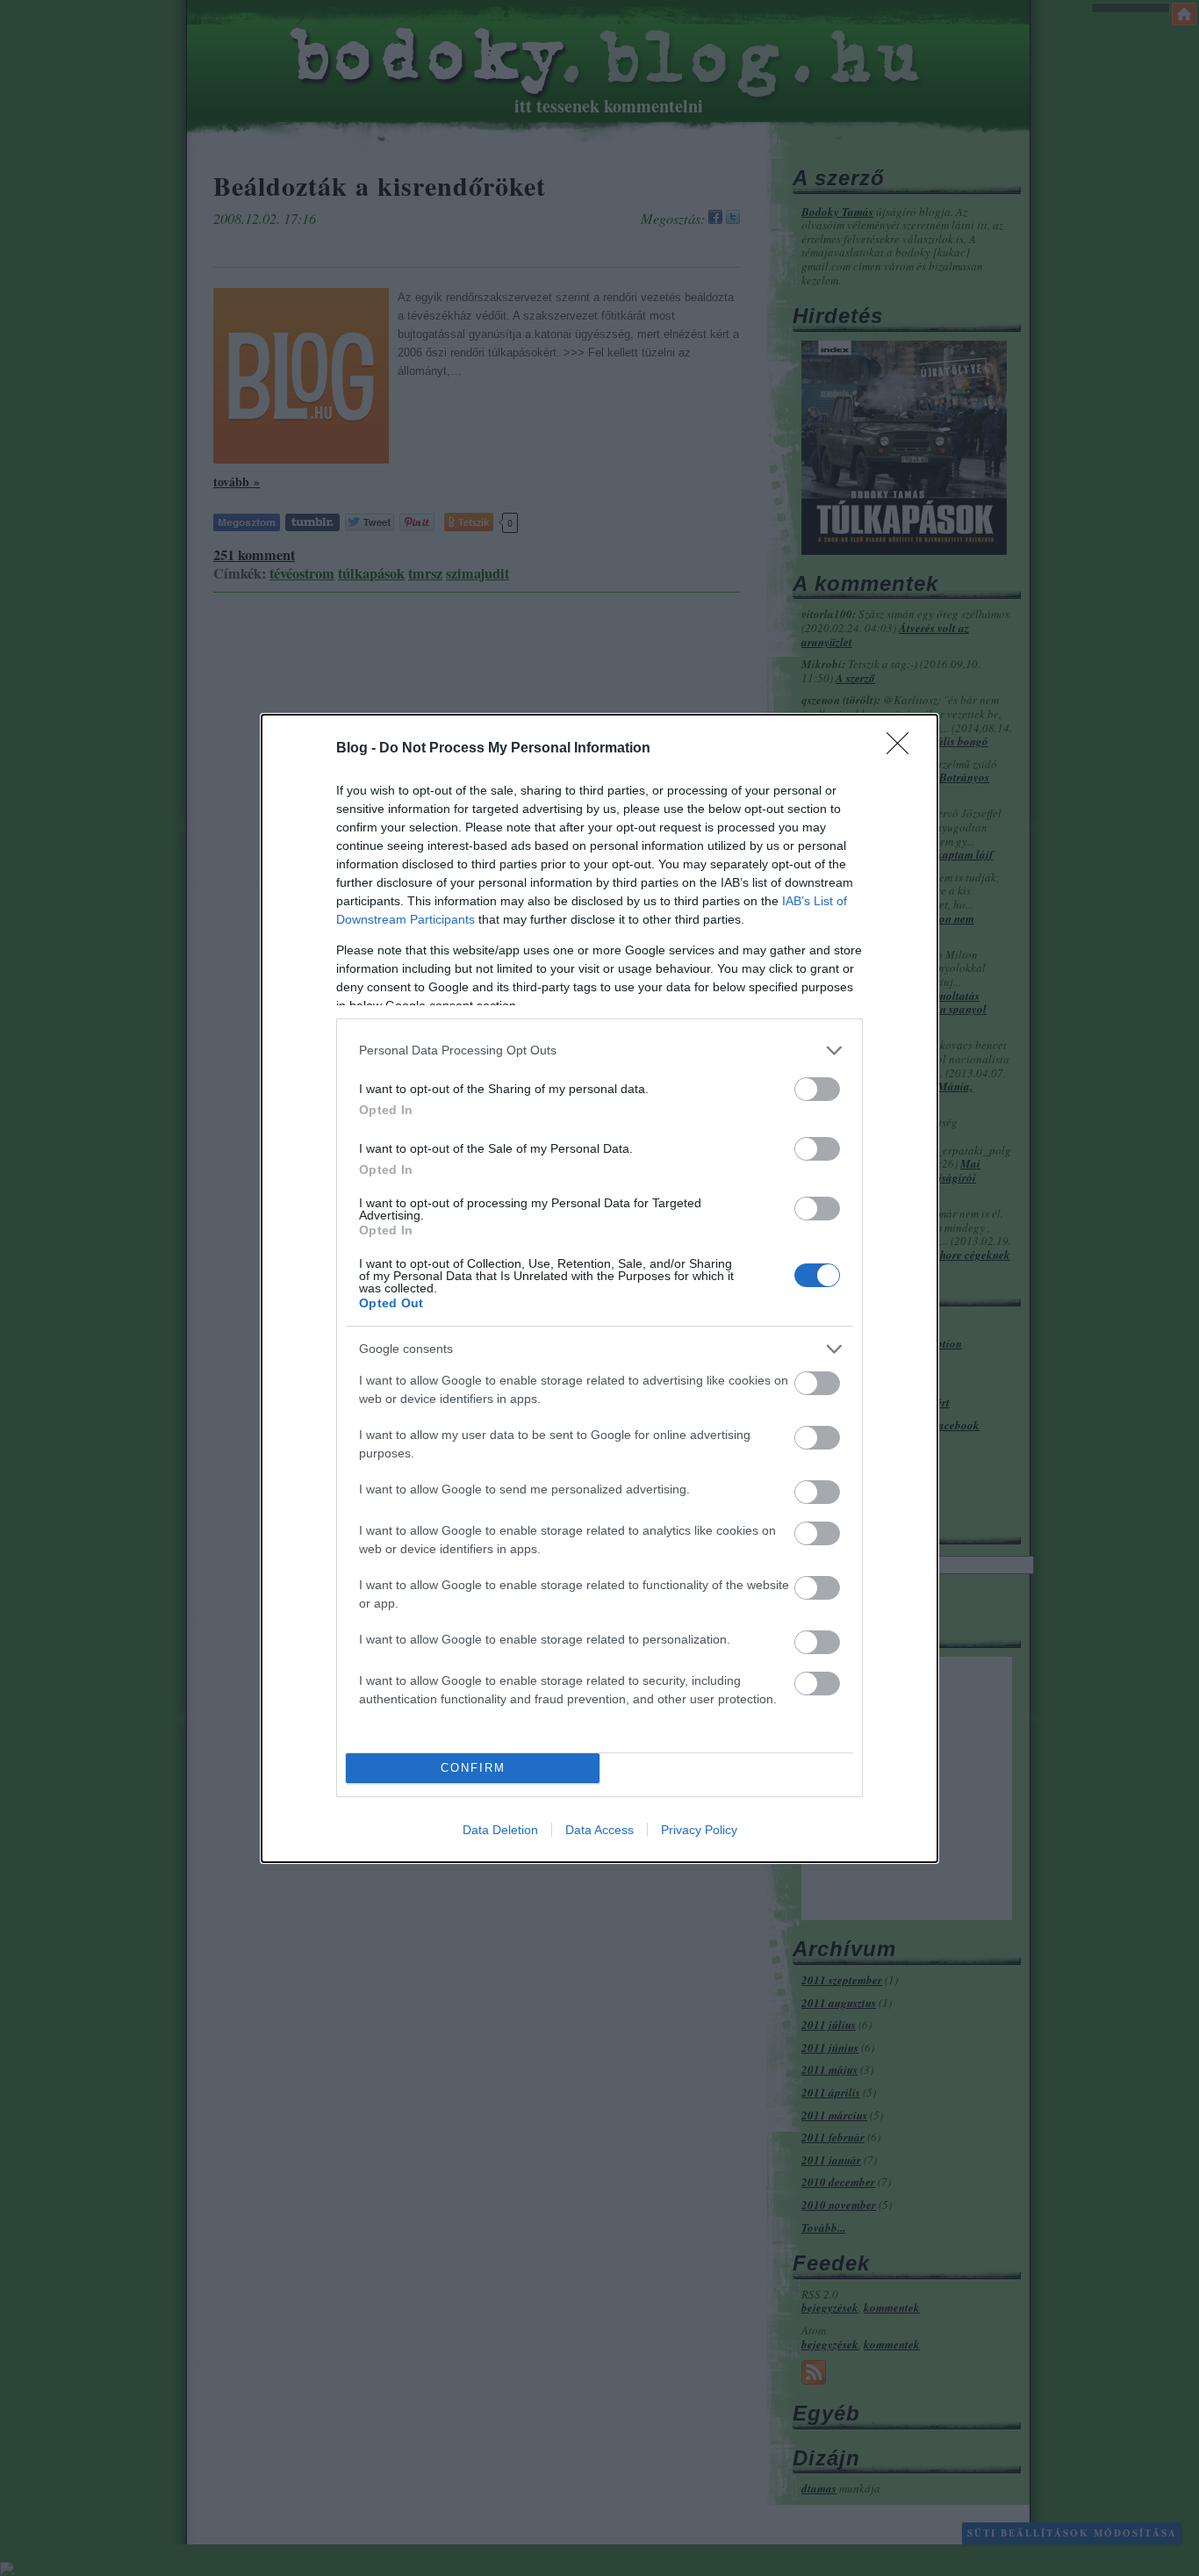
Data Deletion (500, 1830)
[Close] (903, 749)
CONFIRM (473, 1768)
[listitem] (599, 1051)
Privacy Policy (699, 1830)
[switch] (817, 1089)
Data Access (599, 1830)
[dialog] (599, 1288)
